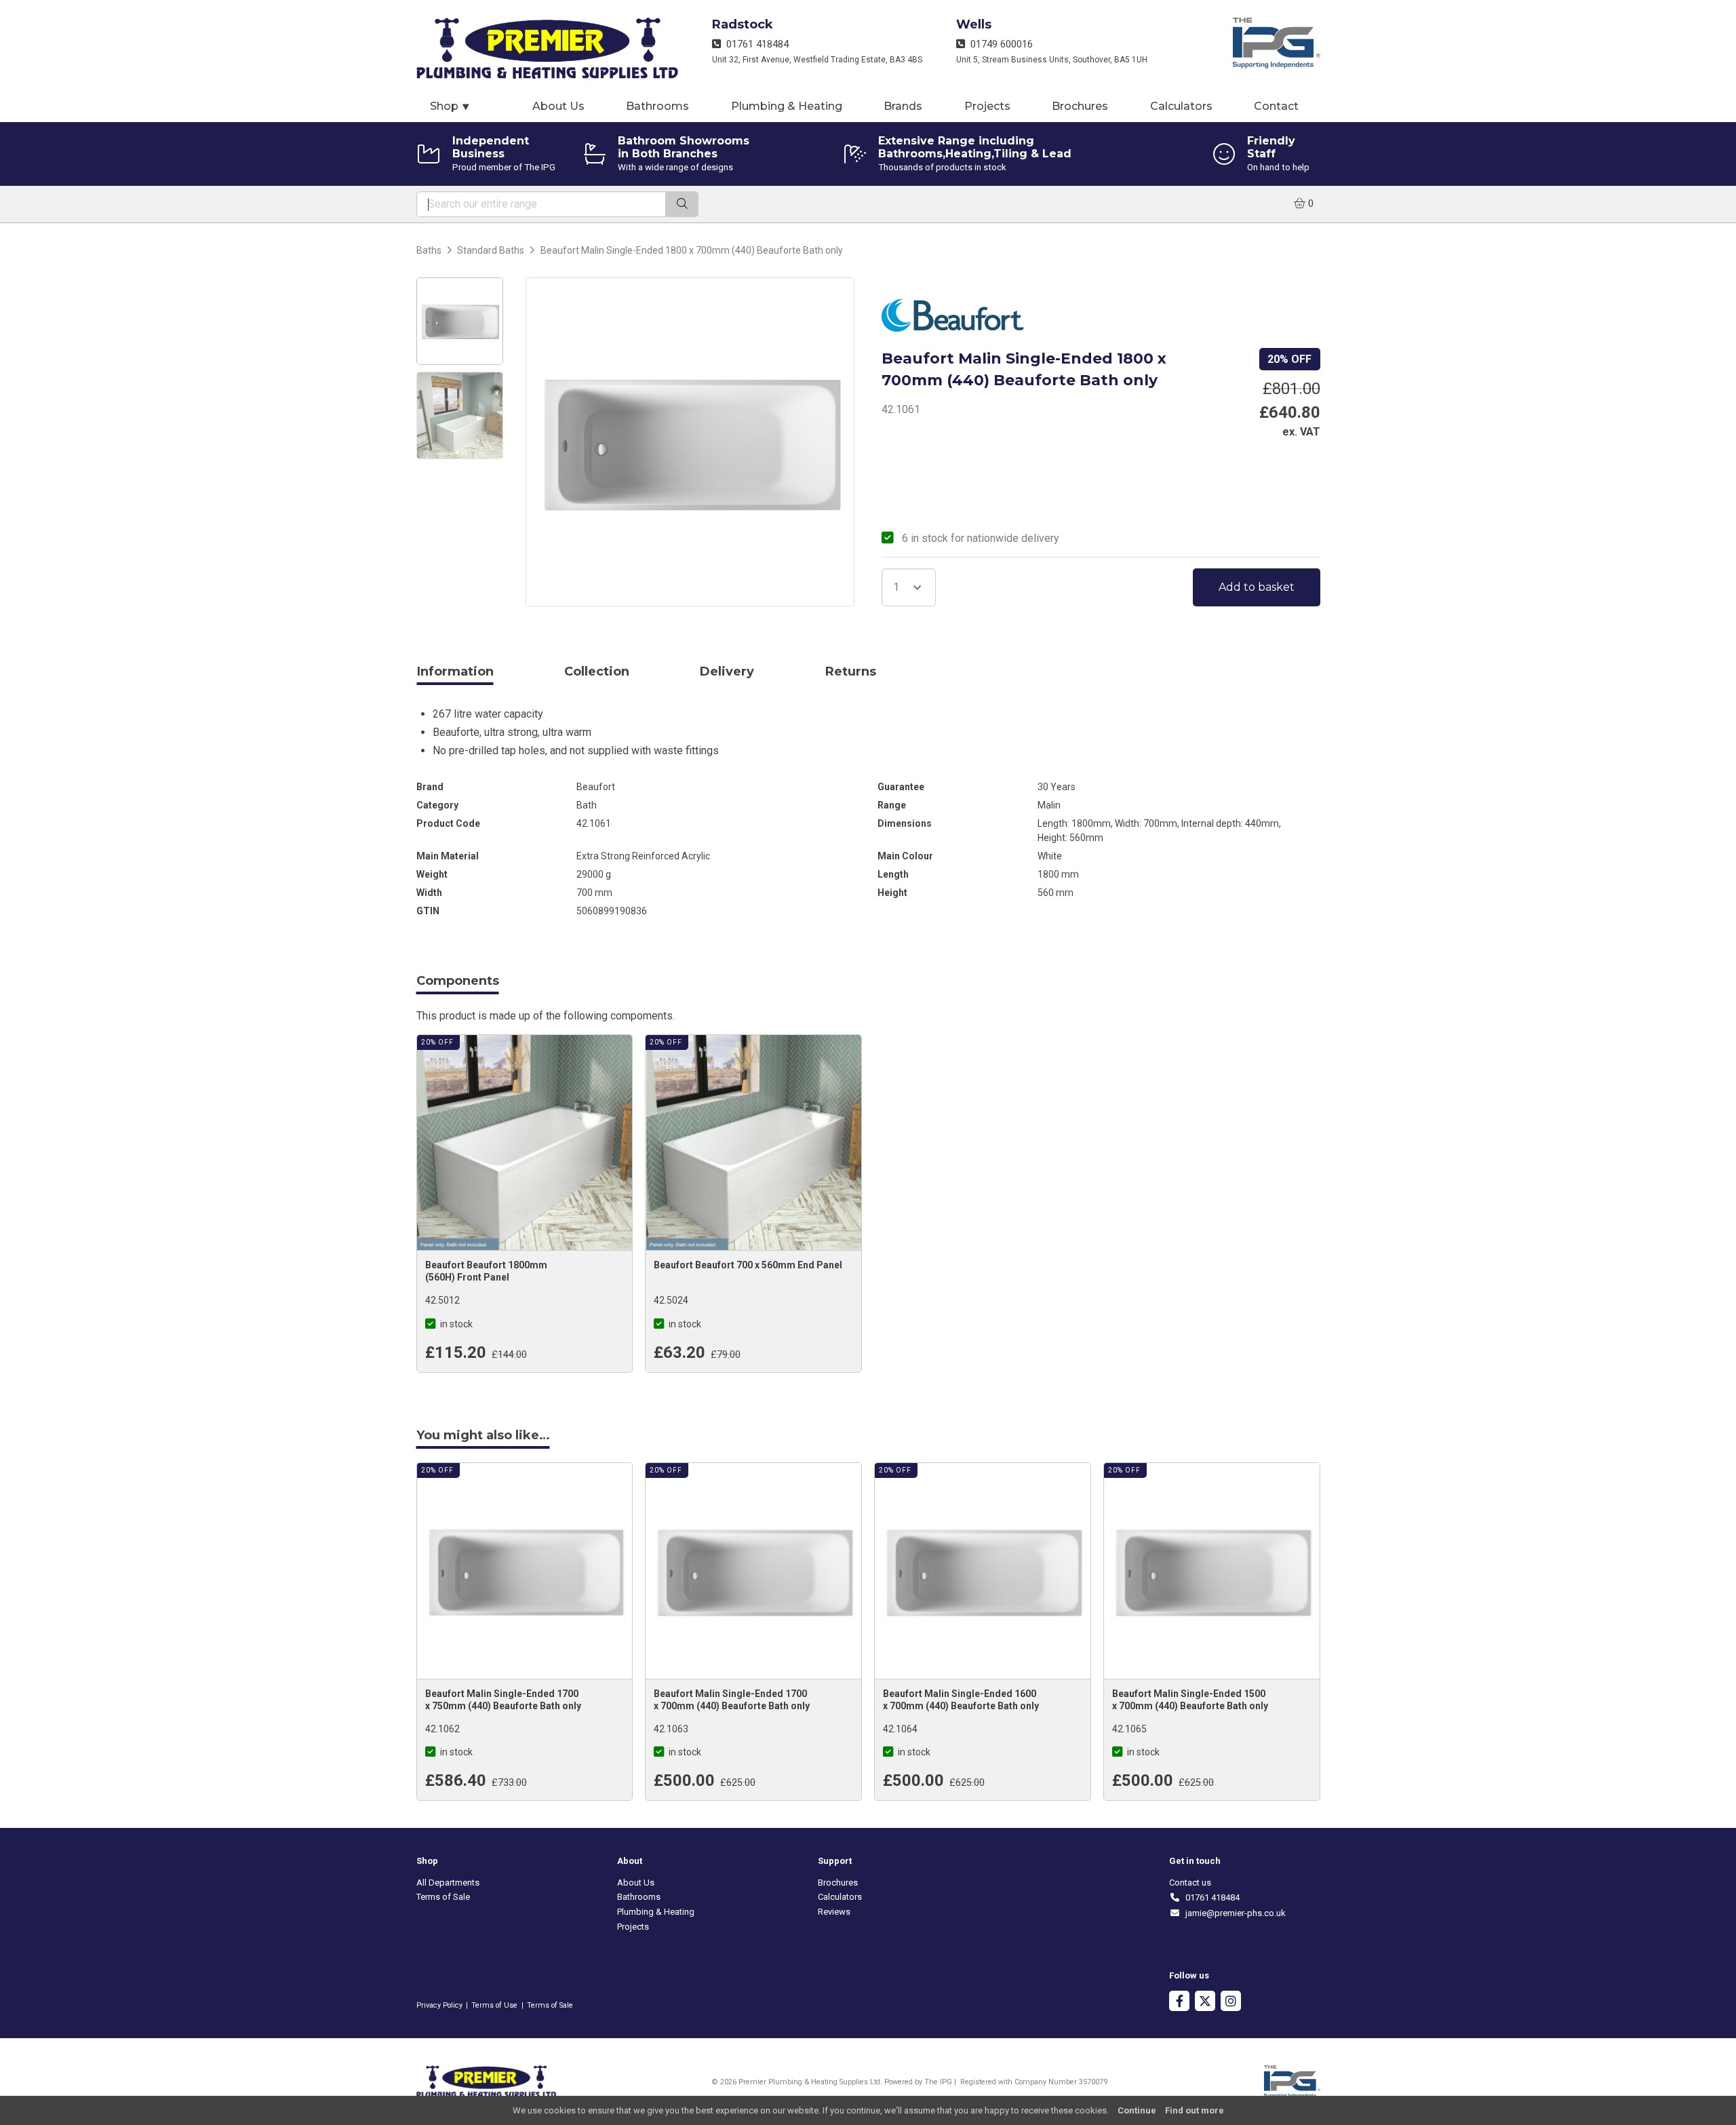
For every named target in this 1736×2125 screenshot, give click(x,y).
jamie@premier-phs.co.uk (1233, 1913)
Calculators (1181, 106)
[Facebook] (1179, 2003)
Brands (903, 106)
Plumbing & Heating (787, 106)
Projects (987, 106)
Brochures (1080, 106)
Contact (1276, 106)
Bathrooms (657, 106)
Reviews (834, 1912)
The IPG (938, 2082)
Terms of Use (494, 2005)
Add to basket (1257, 587)
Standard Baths (491, 250)
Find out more (1195, 2110)
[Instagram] (1231, 2003)
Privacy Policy (439, 2005)
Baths (429, 250)
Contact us (1190, 1883)
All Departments (448, 1883)
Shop (450, 106)
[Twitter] (1205, 2003)
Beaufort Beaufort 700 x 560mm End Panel (748, 1265)
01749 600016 (999, 44)
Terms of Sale (443, 1897)
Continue (1137, 2110)
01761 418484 (755, 44)
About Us (558, 106)
